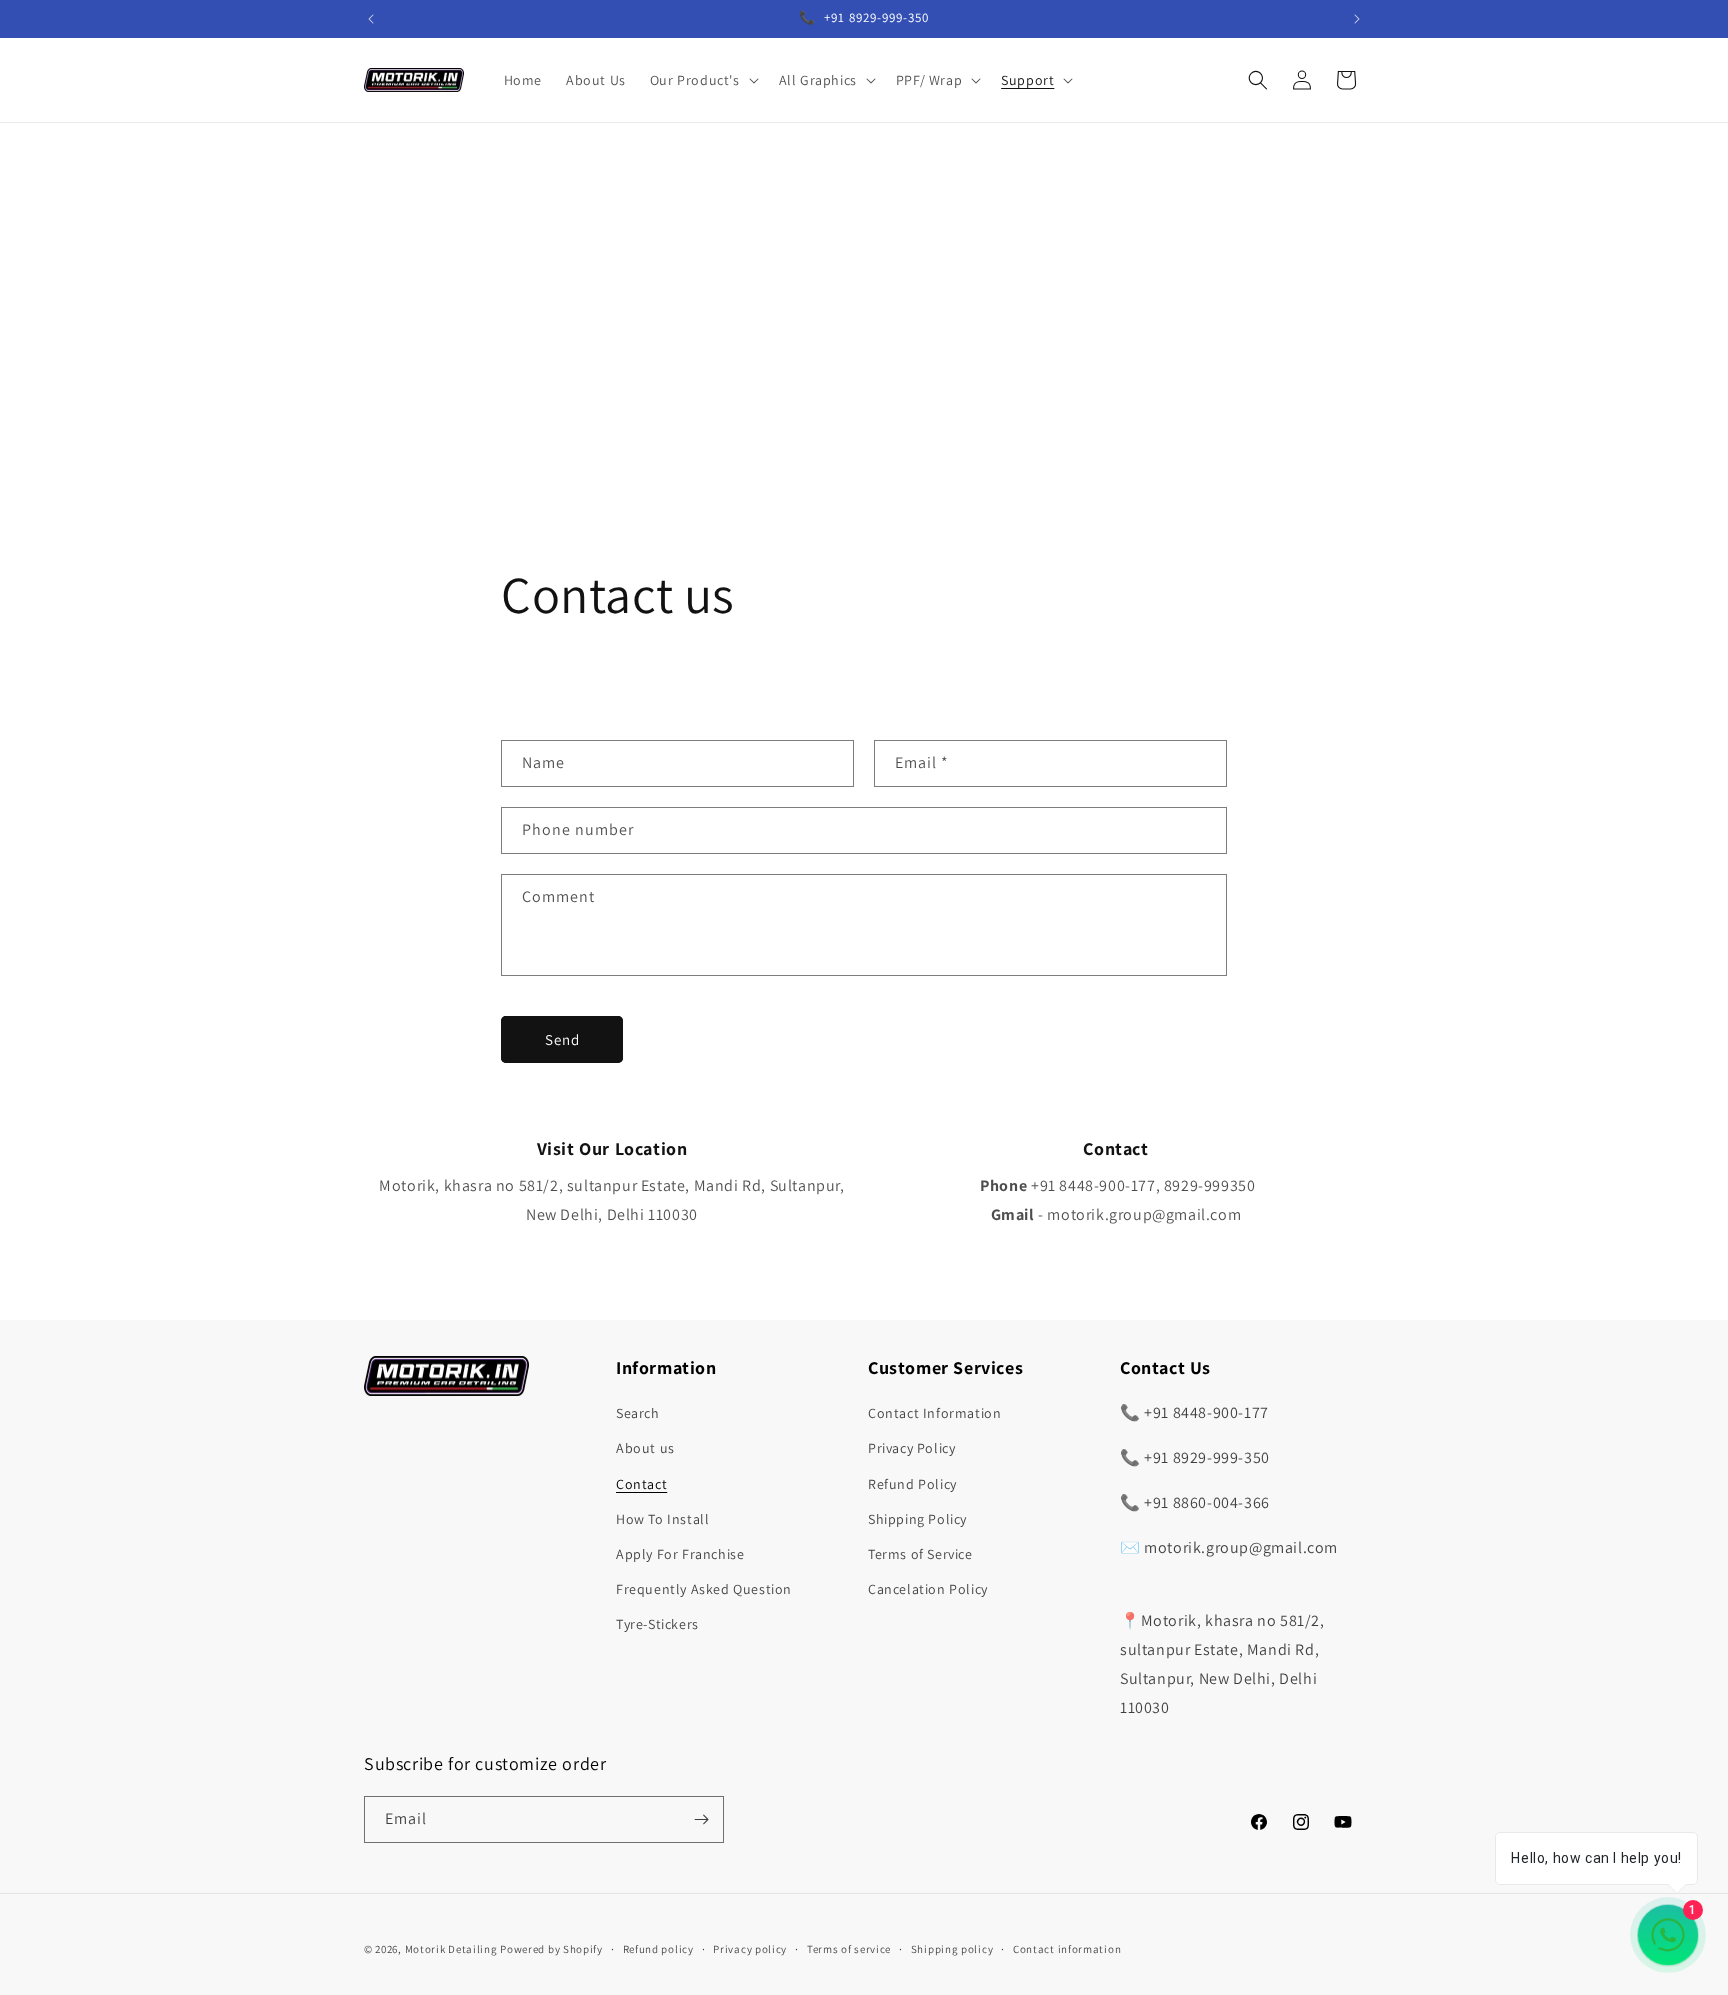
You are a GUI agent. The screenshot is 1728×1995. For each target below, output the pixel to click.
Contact (641, 1484)
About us (645, 1448)
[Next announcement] (1357, 19)
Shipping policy (952, 1949)
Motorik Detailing (451, 1949)
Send (562, 1039)
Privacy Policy (911, 1448)
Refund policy (658, 1949)
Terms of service (849, 1949)
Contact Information (934, 1413)
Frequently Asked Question (704, 1589)
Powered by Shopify (551, 1949)
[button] (702, 80)
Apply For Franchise (680, 1554)
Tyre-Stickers (657, 1624)
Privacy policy (750, 1949)
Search (638, 1413)
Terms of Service (920, 1554)
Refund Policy (912, 1484)
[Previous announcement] (371, 19)
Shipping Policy (917, 1519)
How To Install (662, 1519)
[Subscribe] (701, 1819)
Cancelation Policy (928, 1589)
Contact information (1067, 1949)
